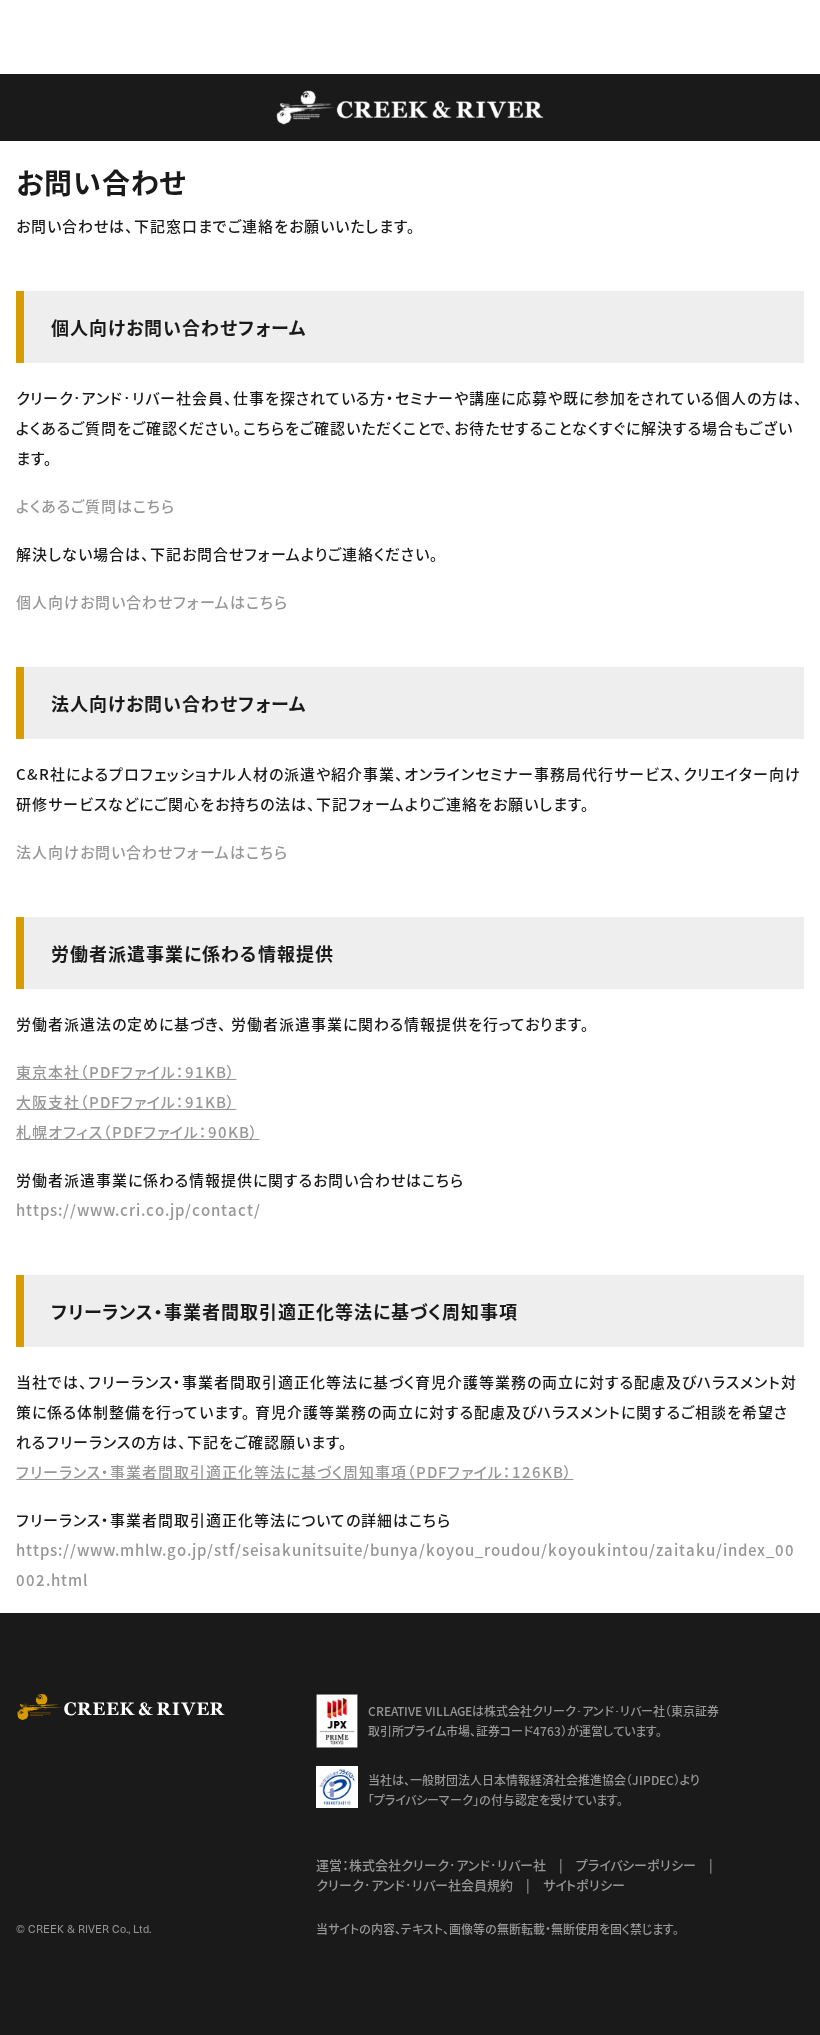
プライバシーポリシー (636, 1864)
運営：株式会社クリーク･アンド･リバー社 (431, 1864)
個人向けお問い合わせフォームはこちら (152, 601)
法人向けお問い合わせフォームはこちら (152, 851)
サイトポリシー (584, 1884)
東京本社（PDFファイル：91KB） (126, 1071)
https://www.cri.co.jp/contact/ (138, 1209)
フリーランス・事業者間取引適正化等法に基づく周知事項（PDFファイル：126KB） (294, 1471)
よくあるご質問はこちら (95, 505)
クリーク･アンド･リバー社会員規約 (414, 1884)
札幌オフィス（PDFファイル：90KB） (137, 1131)
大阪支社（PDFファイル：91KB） (126, 1101)
